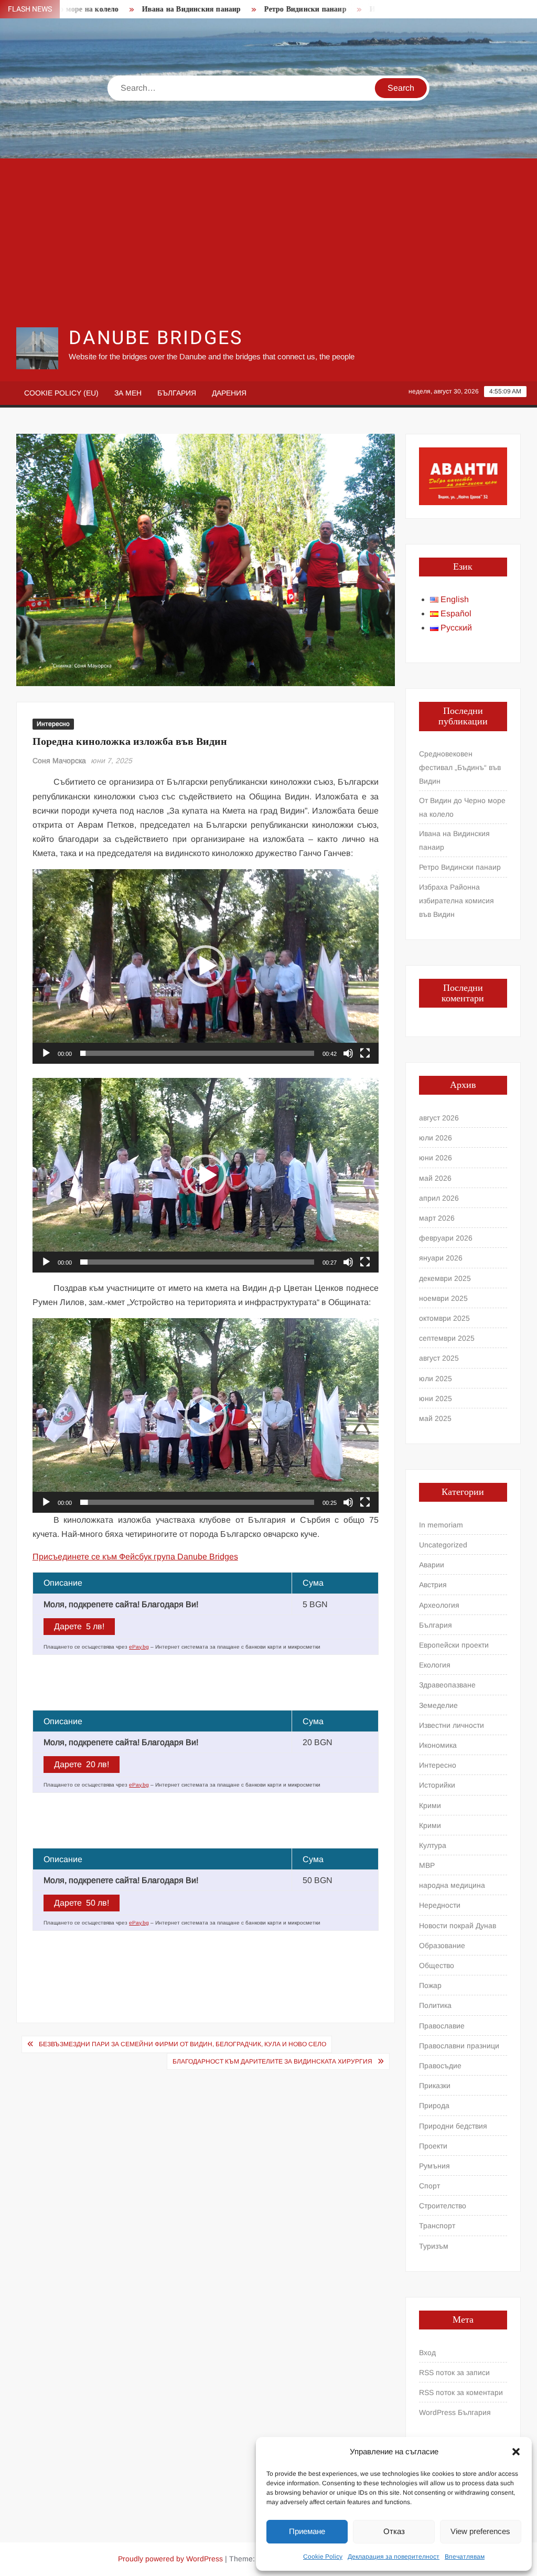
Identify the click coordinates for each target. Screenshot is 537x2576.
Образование (442, 1946)
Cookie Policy (323, 2557)
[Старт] (46, 1053)
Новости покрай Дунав (458, 1926)
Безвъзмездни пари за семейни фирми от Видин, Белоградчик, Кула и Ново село (182, 2044)
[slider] (197, 1053)
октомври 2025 (444, 1318)
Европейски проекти (454, 1645)
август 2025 (439, 1358)
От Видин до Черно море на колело (462, 807)
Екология (435, 1665)
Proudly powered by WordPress (170, 2559)
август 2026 (439, 1118)
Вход (427, 2353)
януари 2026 (441, 1258)
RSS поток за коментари (461, 2392)
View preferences (480, 2531)
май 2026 (435, 1178)
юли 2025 (436, 1378)
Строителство (443, 2206)
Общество (437, 1965)
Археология (439, 1605)
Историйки (437, 1785)
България (177, 393)
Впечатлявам (465, 2557)
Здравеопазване (447, 1685)
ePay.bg (139, 1647)
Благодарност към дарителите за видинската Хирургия (272, 2061)
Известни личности (452, 1725)
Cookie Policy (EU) (61, 393)
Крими (430, 1805)
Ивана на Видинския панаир (147, 9)
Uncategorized (443, 1545)
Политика (435, 2005)
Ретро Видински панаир (260, 9)
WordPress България (455, 2412)
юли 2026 (436, 1138)
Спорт (429, 2186)
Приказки (435, 2086)
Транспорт (437, 2226)
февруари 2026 (446, 1238)
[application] (206, 966)
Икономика (438, 1745)
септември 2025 (447, 1338)
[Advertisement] (269, 242)
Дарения (229, 393)
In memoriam (441, 1525)
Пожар (430, 1985)
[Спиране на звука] (348, 1053)
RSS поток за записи (454, 2372)
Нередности (440, 1905)
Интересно (53, 724)
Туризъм (434, 2246)
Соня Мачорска (59, 761)
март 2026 (437, 1218)
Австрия (433, 1585)
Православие (442, 2026)
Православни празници (459, 2046)
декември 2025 (445, 1278)
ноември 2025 (443, 1298)
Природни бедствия (453, 2126)
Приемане (307, 2531)
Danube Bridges (156, 338)
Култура (433, 1845)
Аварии (432, 1565)
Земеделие (438, 1705)
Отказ (394, 2531)
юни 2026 (436, 1158)
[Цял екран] (365, 1053)
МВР (427, 1865)
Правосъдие (440, 2066)
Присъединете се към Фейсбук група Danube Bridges (135, 1557)
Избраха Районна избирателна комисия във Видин (457, 901)
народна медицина (452, 1885)
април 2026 (439, 1198)
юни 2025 (436, 1398)
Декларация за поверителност (394, 2557)
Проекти (433, 2146)
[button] (516, 2452)
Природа (434, 2105)
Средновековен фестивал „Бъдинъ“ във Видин (460, 767)
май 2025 (435, 1418)
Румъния (434, 2166)
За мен (128, 393)
